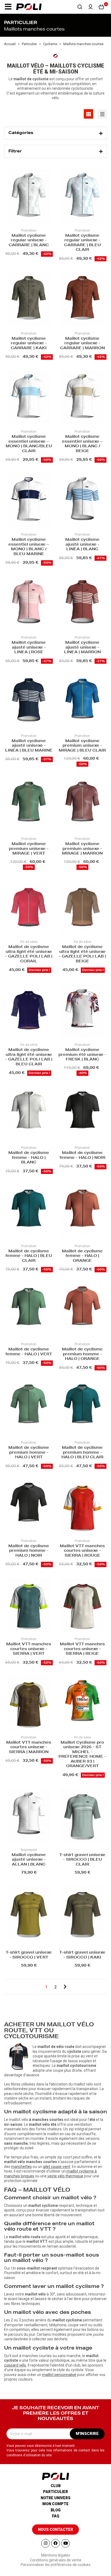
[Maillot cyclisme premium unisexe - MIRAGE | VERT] (29, 805)
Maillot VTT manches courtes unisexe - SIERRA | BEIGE (82, 1649)
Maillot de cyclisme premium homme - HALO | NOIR (29, 1551)
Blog (56, 2510)
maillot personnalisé (59, 2375)
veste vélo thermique (65, 2176)
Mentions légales (56, 2555)
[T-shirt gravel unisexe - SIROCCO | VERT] (29, 1914)
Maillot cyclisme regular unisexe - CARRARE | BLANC (29, 241)
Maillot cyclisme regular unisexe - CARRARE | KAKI (29, 344)
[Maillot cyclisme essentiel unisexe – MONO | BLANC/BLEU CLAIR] (29, 398)
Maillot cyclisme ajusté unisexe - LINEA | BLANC (82, 545)
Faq (56, 2516)
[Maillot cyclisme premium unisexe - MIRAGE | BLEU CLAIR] (82, 702)
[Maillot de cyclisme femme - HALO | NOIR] (82, 1114)
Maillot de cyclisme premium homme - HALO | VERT (29, 1453)
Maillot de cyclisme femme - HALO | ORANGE (82, 1256)
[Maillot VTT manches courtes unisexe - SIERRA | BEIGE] (82, 1606)
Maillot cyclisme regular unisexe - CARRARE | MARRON (82, 344)
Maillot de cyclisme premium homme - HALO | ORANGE (82, 1354)
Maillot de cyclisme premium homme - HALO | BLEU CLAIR (82, 1453)
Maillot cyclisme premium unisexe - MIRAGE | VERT (29, 849)
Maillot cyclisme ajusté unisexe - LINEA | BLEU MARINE (29, 746)
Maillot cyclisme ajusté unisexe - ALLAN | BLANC (29, 1860)
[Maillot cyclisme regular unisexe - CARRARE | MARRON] (82, 300)
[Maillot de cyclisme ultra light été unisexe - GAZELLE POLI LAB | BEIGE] (82, 908)
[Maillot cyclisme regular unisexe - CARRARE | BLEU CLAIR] (82, 197)
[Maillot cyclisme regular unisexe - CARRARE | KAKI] (29, 300)
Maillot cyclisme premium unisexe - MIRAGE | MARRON (82, 849)
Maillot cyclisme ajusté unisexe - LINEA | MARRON (82, 648)
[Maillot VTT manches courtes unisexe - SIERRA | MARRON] (29, 1704)
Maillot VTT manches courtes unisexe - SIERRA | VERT (29, 1649)
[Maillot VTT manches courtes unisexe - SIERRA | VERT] (29, 1606)
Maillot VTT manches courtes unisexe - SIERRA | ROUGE (82, 1551)
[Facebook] (55, 2543)
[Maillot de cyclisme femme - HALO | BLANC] (29, 1114)
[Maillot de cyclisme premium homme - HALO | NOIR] (29, 1507)
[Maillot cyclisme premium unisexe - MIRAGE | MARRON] (82, 805)
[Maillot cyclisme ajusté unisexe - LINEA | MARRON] (82, 604)
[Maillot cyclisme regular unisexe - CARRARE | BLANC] (29, 197)
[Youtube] (65, 2543)
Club (56, 2486)
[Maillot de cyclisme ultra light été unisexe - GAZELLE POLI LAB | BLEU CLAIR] (29, 1011)
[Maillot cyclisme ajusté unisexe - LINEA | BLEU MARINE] (29, 702)
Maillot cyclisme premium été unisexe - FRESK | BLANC (82, 1055)
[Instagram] (46, 2543)
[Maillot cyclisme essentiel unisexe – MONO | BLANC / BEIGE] (82, 398)
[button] (8, 7)
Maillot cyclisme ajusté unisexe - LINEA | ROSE (29, 648)
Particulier (55, 2492)
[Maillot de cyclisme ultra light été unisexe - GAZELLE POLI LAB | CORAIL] (29, 908)
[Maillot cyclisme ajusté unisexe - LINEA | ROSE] (29, 604)
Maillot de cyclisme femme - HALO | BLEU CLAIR (29, 1256)
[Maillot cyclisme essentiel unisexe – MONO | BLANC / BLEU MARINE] (29, 501)
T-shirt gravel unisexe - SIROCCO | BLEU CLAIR (82, 1860)
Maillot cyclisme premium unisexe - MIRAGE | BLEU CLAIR (82, 746)
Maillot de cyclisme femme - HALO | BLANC (29, 1158)
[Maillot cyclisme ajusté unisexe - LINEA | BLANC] (82, 501)
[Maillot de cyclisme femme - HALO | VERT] (29, 1311)
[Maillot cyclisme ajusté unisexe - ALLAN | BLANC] (29, 1816)
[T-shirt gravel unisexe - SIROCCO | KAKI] (82, 1914)
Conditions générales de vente (56, 2560)
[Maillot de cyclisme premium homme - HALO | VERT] (29, 1409)
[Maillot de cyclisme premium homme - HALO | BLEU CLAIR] (82, 1409)
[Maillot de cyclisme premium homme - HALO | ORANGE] (82, 1311)
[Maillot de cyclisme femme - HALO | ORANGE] (82, 1212)
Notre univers (56, 2498)
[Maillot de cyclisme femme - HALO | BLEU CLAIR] (29, 1212)
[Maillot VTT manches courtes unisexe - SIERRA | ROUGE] (82, 1507)
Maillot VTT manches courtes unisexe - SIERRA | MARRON (29, 1748)
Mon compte (55, 2504)
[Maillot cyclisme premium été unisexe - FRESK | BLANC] (82, 1011)
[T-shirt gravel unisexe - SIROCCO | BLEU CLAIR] (82, 1816)
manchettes (21, 2167)
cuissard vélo (15, 2365)
